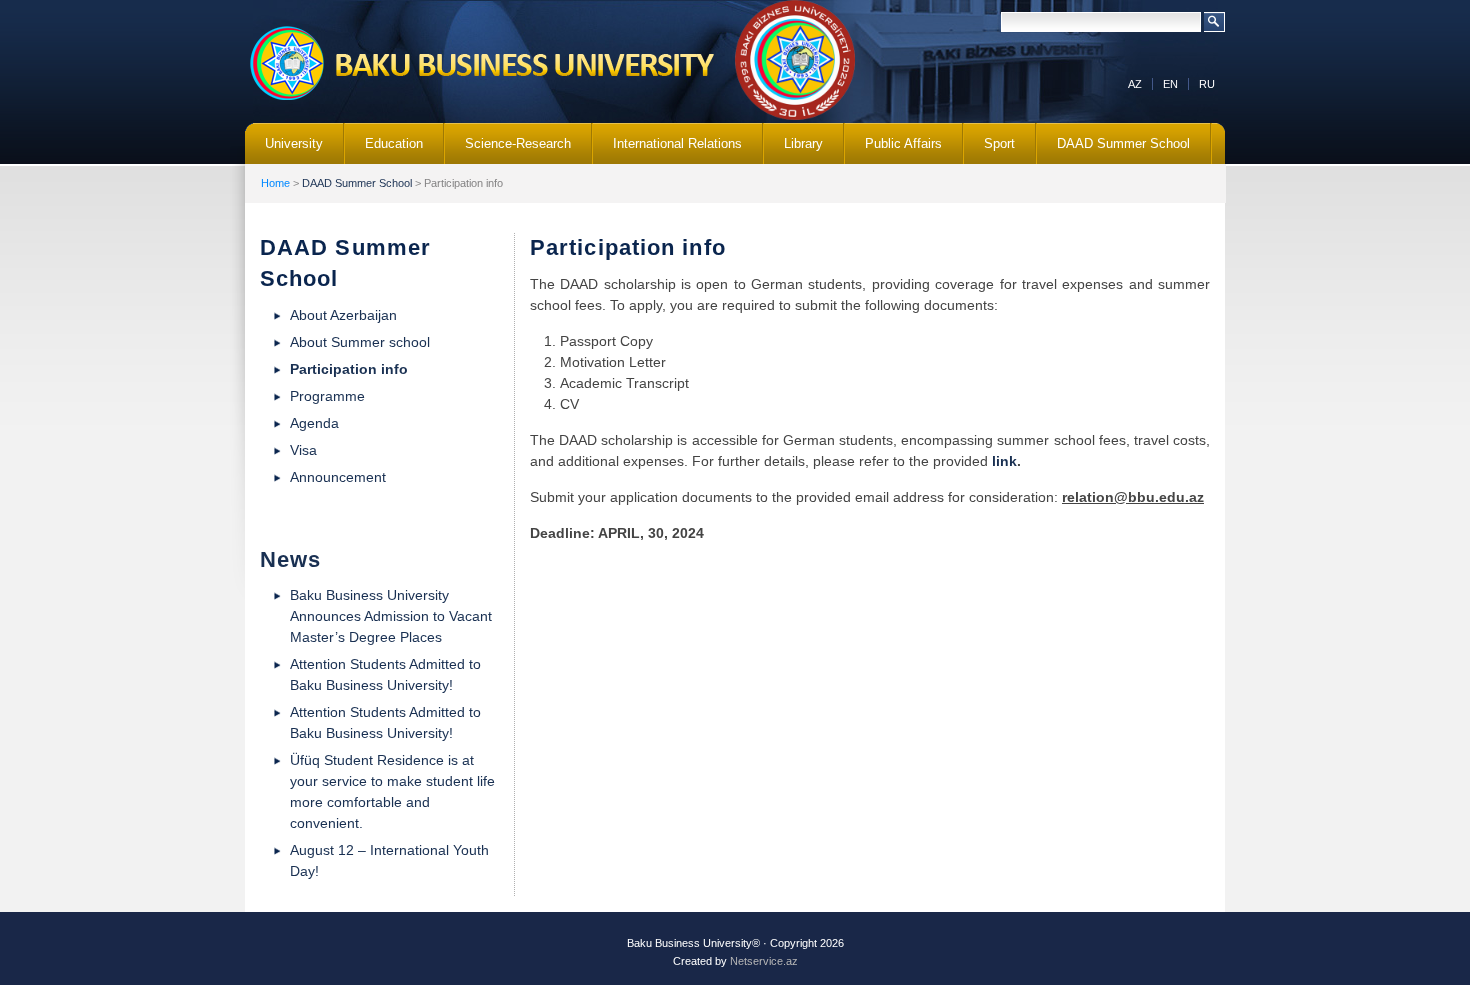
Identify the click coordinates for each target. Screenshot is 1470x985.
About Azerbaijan (343, 315)
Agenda (314, 423)
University (284, 150)
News (290, 559)
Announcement (338, 477)
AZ (1135, 84)
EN (1170, 84)
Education (384, 150)
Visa (303, 450)
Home (275, 183)
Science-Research (508, 150)
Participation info (349, 369)
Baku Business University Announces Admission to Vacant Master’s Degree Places (391, 616)
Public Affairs (893, 150)
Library (793, 150)
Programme (327, 396)
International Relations (667, 150)
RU (1207, 84)
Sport (999, 143)
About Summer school (360, 342)
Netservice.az (764, 961)
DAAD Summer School (1113, 150)
